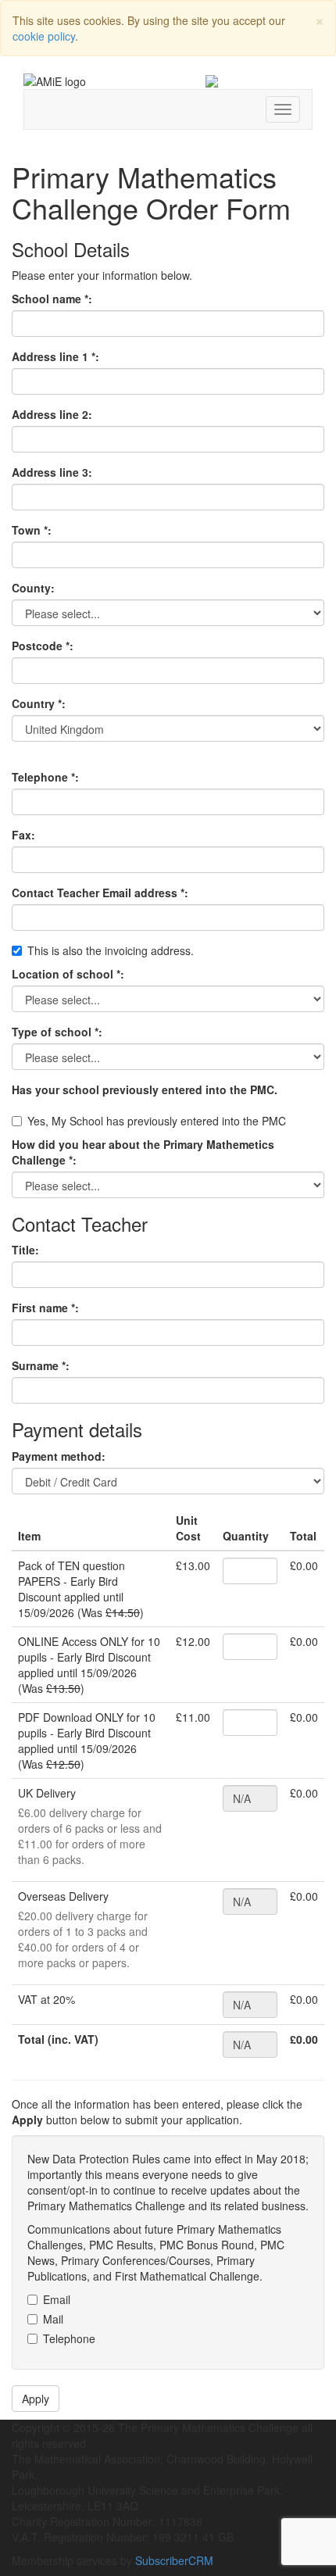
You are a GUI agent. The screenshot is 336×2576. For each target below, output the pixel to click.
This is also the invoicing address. (111, 950)
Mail (53, 2319)
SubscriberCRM (174, 2560)
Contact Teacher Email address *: (100, 893)
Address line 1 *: (55, 356)
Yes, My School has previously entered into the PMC (157, 1121)
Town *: (32, 530)
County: (33, 588)
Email (57, 2299)
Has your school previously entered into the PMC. (145, 1089)
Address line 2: (52, 414)
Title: (25, 1250)
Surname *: (41, 1365)
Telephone (69, 2338)
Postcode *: (43, 646)
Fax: (23, 835)
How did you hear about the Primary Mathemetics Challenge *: (143, 1152)
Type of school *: (57, 1032)
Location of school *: (68, 974)
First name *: (45, 1308)
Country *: (39, 703)
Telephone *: (45, 777)
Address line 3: (52, 472)
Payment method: (59, 1456)
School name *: (52, 299)
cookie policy (44, 36)
